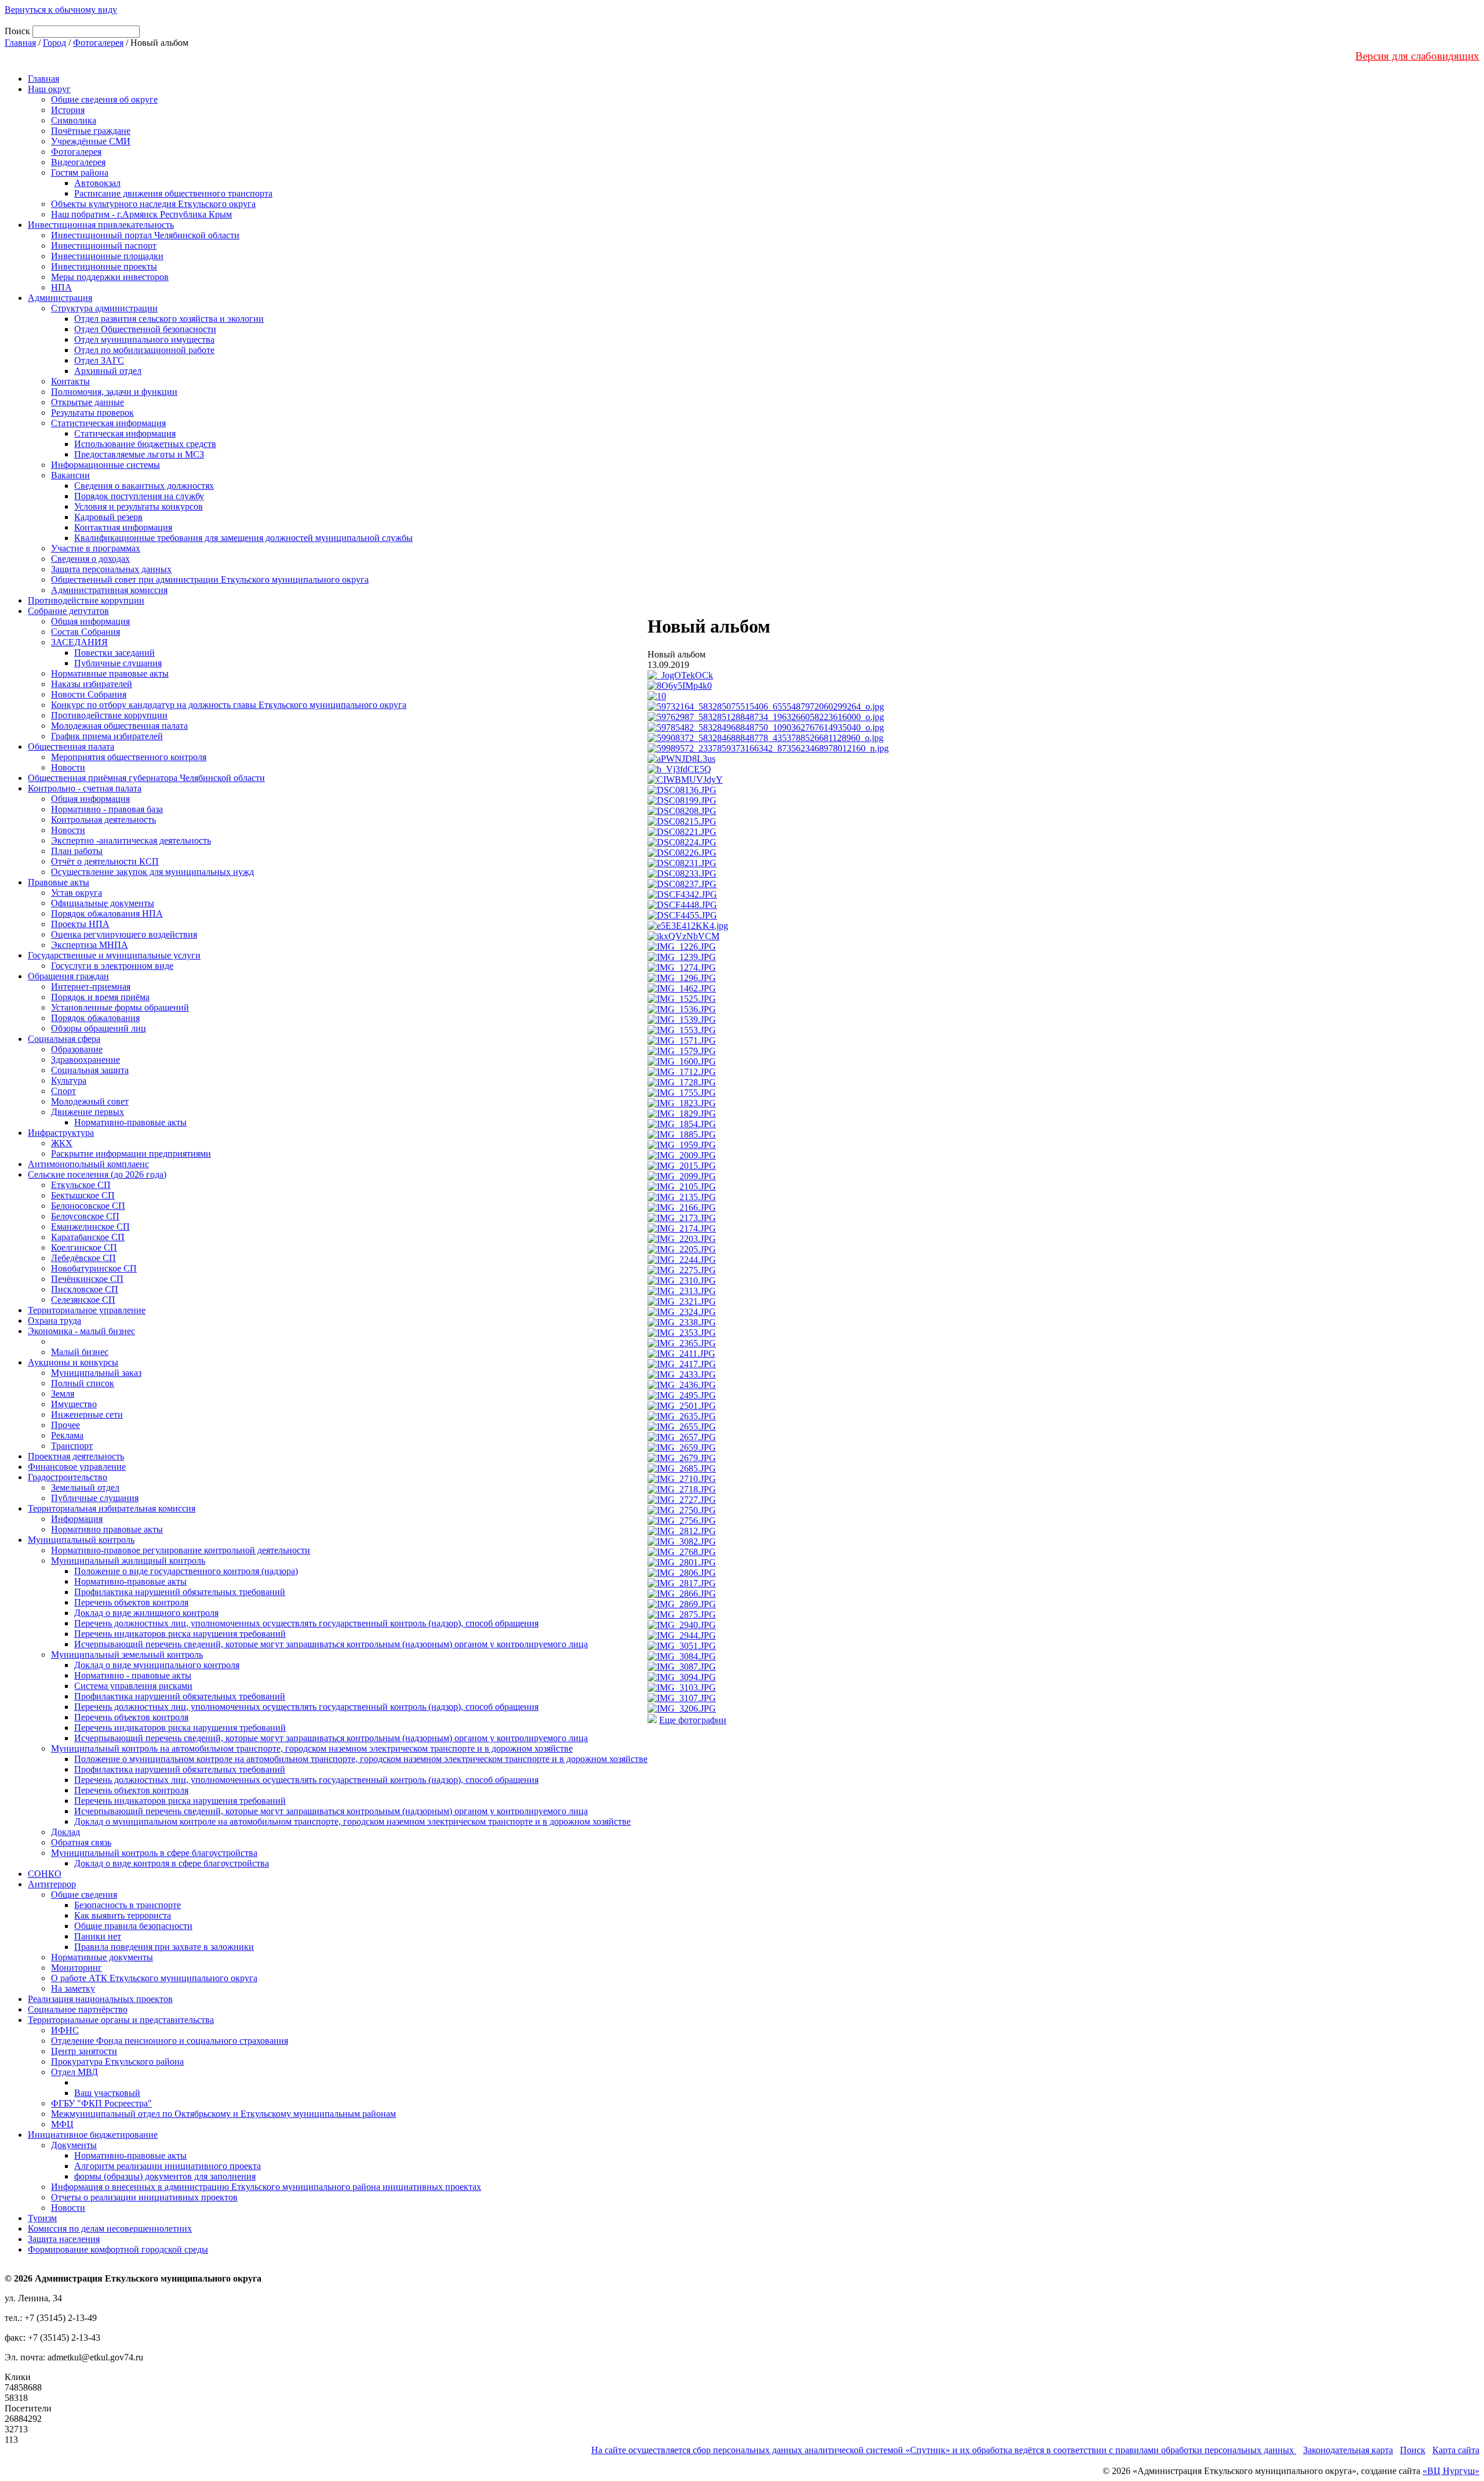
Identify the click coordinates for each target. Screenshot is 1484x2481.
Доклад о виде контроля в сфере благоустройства (172, 1863)
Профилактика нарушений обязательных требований (180, 1592)
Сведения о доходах (90, 559)
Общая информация (90, 621)
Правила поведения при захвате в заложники (164, 1947)
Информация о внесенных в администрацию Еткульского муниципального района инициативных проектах (266, 2187)
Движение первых (88, 1112)
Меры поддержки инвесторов (110, 277)
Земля (63, 1394)
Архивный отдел (108, 371)
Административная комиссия (109, 590)
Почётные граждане (91, 131)
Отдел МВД (74, 2072)
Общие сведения (84, 1895)
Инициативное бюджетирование (93, 2135)
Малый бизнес (80, 1352)
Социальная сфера (64, 1039)
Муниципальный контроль (81, 1540)
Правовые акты (59, 882)
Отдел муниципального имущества (144, 339)
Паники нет (98, 1936)
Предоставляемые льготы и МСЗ (139, 454)
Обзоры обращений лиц (99, 1028)
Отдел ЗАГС (99, 360)
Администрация (60, 298)
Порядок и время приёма (100, 997)
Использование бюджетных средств (145, 444)
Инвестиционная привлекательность (101, 225)
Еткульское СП (81, 1185)
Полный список (83, 1383)
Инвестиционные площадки (107, 256)
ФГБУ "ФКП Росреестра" (101, 2103)
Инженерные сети (87, 1414)
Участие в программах (96, 548)
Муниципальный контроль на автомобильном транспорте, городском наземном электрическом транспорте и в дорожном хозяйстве (312, 1748)
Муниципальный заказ (96, 1373)
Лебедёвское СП (83, 1258)
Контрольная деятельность (103, 820)
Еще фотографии (693, 1720)
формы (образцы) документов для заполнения (165, 2176)
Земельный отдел (85, 1487)
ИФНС (65, 2030)
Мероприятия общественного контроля (129, 757)
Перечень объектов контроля (131, 1602)
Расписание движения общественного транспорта (173, 193)
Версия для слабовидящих (1417, 56)
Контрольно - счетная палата (85, 788)
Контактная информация (123, 527)
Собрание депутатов (68, 611)
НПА (61, 287)
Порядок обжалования (95, 1018)
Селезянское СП (83, 1300)
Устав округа (77, 893)
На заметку (73, 1988)
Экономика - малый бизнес (81, 1331)
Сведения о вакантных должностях (144, 486)
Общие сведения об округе (104, 99)
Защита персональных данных (111, 569)
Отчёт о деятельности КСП (105, 861)
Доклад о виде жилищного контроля (146, 1613)
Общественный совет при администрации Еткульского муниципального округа (210, 580)
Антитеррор (52, 1884)
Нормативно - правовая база (107, 809)
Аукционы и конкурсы (73, 1362)
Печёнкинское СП (87, 1279)
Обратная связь (81, 1842)
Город (54, 43)
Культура (69, 1080)
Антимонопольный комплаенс (88, 1164)
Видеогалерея (78, 162)
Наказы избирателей (92, 684)
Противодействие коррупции (86, 600)
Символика (74, 120)
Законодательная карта (1348, 2450)
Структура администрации (104, 308)
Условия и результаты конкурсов (139, 506)
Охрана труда (54, 1321)
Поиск (1413, 2450)
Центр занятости (84, 2051)
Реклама (67, 1435)
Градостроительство (68, 1477)
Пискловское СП (85, 1289)
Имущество (74, 1404)
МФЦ (62, 2124)
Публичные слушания (118, 663)
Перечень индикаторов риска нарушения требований (180, 1634)
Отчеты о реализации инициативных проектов (144, 2197)
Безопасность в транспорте (128, 1905)
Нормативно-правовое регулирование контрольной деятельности (181, 1550)
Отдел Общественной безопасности (145, 329)
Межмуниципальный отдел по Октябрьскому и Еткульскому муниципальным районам (223, 2114)
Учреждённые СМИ (91, 141)
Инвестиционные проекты (104, 266)
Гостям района (80, 172)
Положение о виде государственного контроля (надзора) (186, 1571)
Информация (77, 1519)
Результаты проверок (92, 413)
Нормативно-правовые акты (130, 1122)
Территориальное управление (87, 1310)
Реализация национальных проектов (100, 1999)
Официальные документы (103, 903)
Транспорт (72, 1446)
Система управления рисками (133, 1686)
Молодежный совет (90, 1101)
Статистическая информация (108, 423)
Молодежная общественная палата (119, 726)
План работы (77, 851)
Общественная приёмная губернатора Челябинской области (146, 778)
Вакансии (70, 475)
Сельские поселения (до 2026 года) (97, 1174)
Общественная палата (71, 747)
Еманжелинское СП (90, 1227)
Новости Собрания (89, 694)
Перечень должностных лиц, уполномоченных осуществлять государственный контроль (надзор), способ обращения (306, 1623)
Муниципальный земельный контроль (127, 1654)
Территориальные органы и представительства (121, 2020)
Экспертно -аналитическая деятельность (131, 840)
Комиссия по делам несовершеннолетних (110, 2228)
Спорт (63, 1091)
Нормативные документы (102, 1957)
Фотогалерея (98, 43)
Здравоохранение (86, 1060)
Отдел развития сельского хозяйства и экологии (169, 319)
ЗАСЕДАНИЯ (79, 642)
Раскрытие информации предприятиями (131, 1154)
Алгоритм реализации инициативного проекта (168, 2166)
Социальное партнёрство (78, 2009)
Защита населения (64, 2239)
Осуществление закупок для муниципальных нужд (152, 872)
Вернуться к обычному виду (61, 10)
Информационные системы (106, 465)
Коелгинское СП (84, 1247)
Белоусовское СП (85, 1216)
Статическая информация (125, 433)
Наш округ (49, 89)
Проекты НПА (80, 924)
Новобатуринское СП (94, 1268)
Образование (77, 1049)
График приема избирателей (107, 736)
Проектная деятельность (76, 1456)
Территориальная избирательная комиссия (112, 1508)
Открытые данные (88, 402)
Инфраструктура (61, 1133)
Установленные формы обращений (120, 1007)
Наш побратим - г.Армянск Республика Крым (141, 214)
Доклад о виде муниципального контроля (157, 1665)
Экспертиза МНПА (90, 945)
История (68, 110)
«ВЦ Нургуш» (1451, 2471)
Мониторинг (77, 1968)
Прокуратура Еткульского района (117, 2062)
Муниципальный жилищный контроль (128, 1561)
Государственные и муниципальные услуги (114, 955)
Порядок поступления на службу (139, 496)
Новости (68, 767)
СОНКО (45, 1874)
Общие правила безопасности (133, 1926)
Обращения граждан (68, 976)
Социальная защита (90, 1070)
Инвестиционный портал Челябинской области (145, 235)
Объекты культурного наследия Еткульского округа (153, 204)
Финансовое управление (77, 1467)
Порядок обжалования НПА (107, 913)
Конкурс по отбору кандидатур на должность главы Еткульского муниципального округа (229, 705)
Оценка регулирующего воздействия (124, 934)
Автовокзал (97, 183)
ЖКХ (62, 1143)
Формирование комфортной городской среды (118, 2249)
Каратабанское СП (88, 1237)
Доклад (66, 1832)
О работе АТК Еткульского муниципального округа (154, 1978)
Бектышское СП (83, 1195)
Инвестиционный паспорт (104, 246)
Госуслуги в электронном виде (112, 966)
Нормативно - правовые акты (133, 1675)
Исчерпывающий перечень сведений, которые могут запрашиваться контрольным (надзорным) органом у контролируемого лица (331, 1644)
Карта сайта (1456, 2450)
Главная (20, 43)
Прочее (66, 1425)
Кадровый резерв (108, 517)
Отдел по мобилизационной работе (144, 350)
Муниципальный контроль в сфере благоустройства (154, 1853)
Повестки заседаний (114, 653)
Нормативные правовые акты (110, 673)
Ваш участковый (107, 2093)
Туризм (42, 2218)
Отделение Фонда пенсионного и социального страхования (170, 2041)
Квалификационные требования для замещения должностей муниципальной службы (243, 538)
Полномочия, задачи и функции (114, 392)
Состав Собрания (86, 632)
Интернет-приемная (91, 987)
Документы (74, 2145)
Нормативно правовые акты (107, 1529)
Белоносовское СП (88, 1206)
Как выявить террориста (123, 1915)
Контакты (70, 381)
